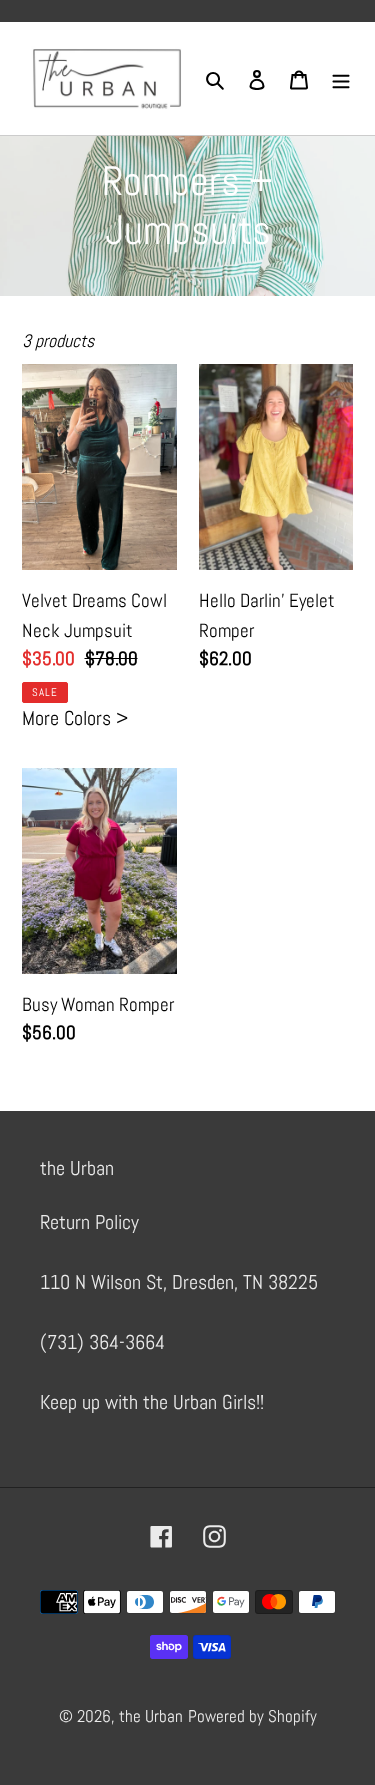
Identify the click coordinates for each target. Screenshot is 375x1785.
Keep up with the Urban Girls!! (152, 1402)
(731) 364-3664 (102, 1342)
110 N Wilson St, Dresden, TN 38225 (179, 1282)
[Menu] (341, 79)
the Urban (151, 1716)
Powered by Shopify (252, 1716)
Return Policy (89, 1222)
